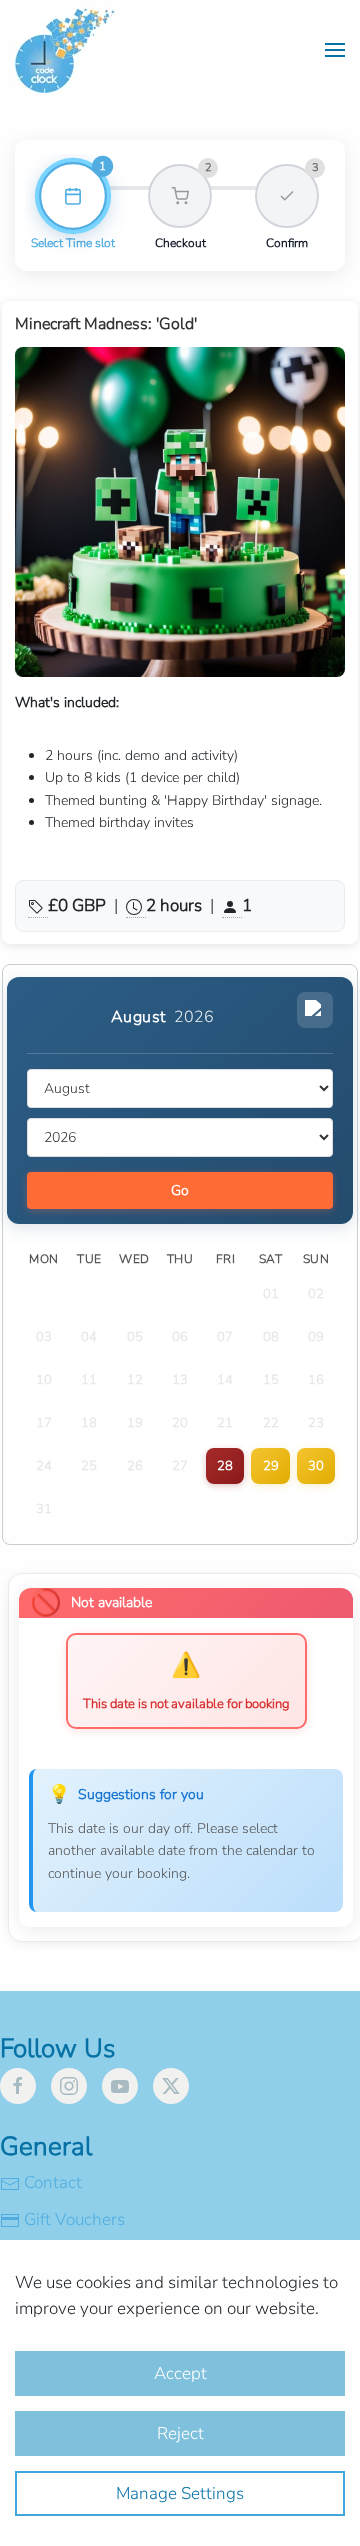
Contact (53, 2182)
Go (180, 1190)
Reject (180, 2433)
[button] (335, 50)
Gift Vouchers (74, 2219)
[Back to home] (65, 50)
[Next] (315, 1010)
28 (225, 1466)
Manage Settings (180, 2493)
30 (316, 1466)
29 (271, 1466)
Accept (180, 2373)
